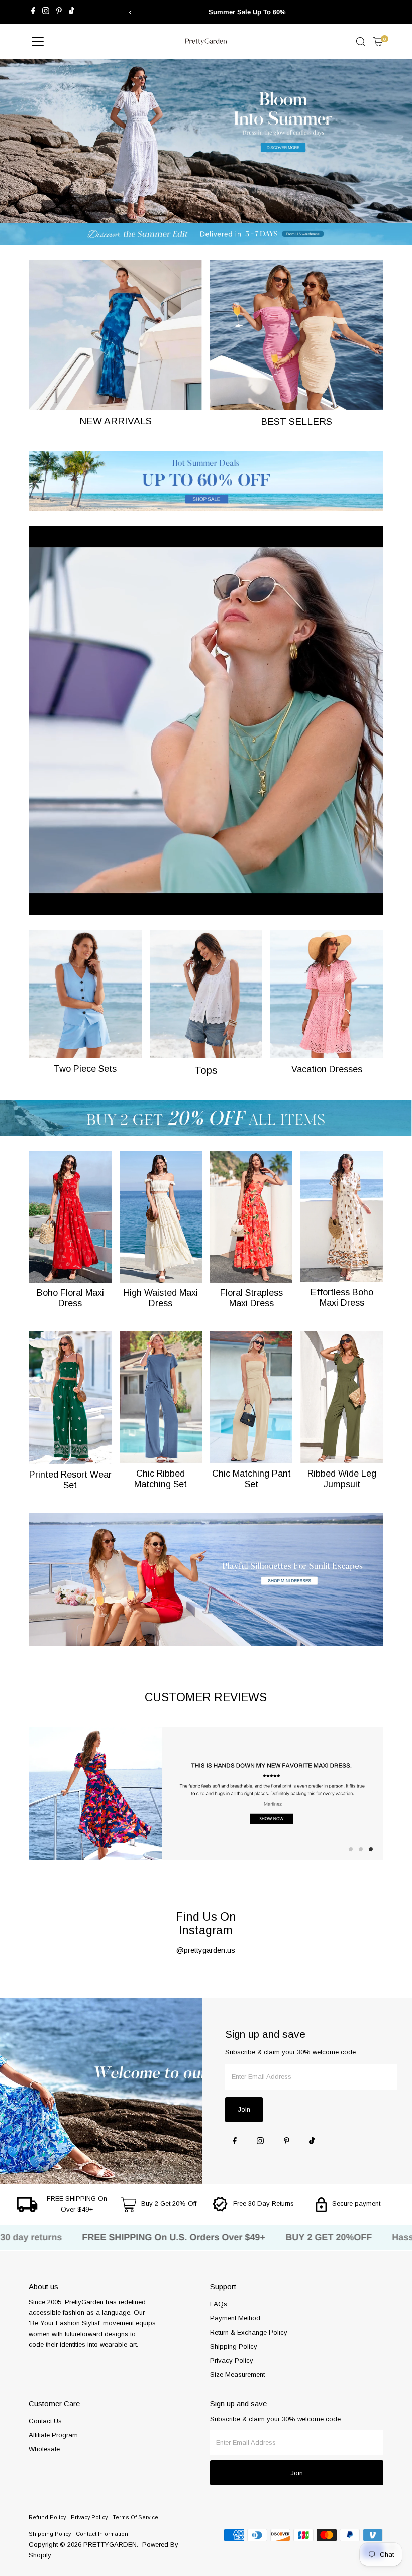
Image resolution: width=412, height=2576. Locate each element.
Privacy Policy (232, 2360)
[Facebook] (33, 12)
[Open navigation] (38, 42)
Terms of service (135, 2517)
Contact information (102, 2534)
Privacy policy (89, 2517)
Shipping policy (50, 2534)
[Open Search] (361, 42)
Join (244, 2109)
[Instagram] (46, 12)
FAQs (219, 2304)
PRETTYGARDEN (110, 2545)
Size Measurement (237, 2374)
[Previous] (131, 12)
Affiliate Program (53, 2435)
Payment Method (235, 2318)
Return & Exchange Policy (249, 2332)
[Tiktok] (72, 12)
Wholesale (44, 2449)
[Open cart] (378, 42)
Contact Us (45, 2421)
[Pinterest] (59, 12)
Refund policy (47, 2517)
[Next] (281, 12)
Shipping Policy (234, 2346)
